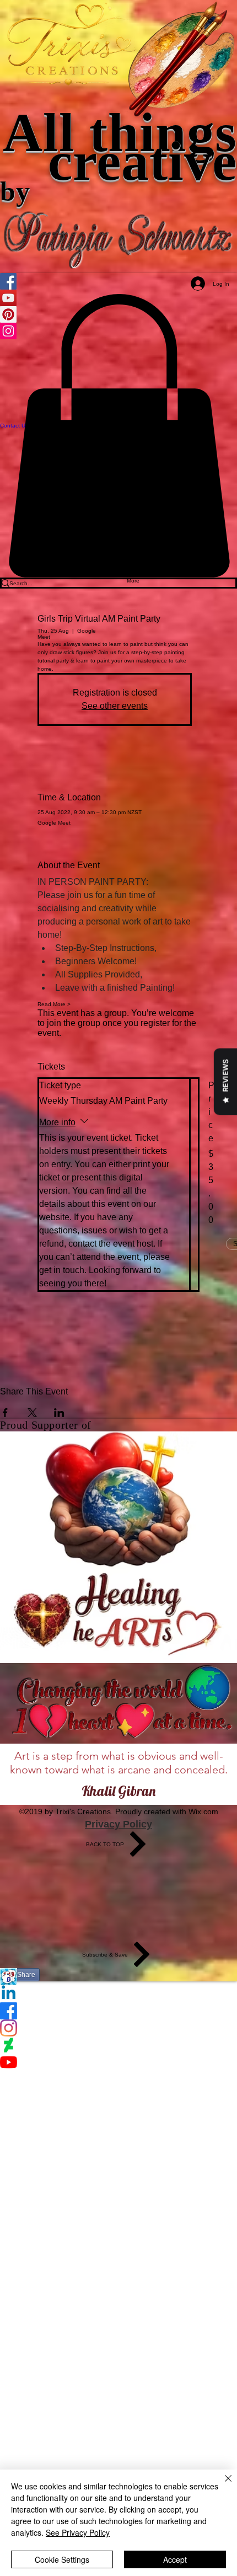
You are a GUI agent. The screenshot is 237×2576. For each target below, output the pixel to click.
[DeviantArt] (118, 2045)
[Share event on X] (32, 1413)
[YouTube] (118, 2062)
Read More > (54, 1004)
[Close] (222, 2485)
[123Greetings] (118, 1977)
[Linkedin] (118, 1994)
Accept (175, 2559)
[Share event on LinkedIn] (59, 1413)
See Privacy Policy (78, 2532)
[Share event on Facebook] (5, 1413)
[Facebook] (118, 2011)
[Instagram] (118, 2028)
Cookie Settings (62, 2559)
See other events (115, 706)
